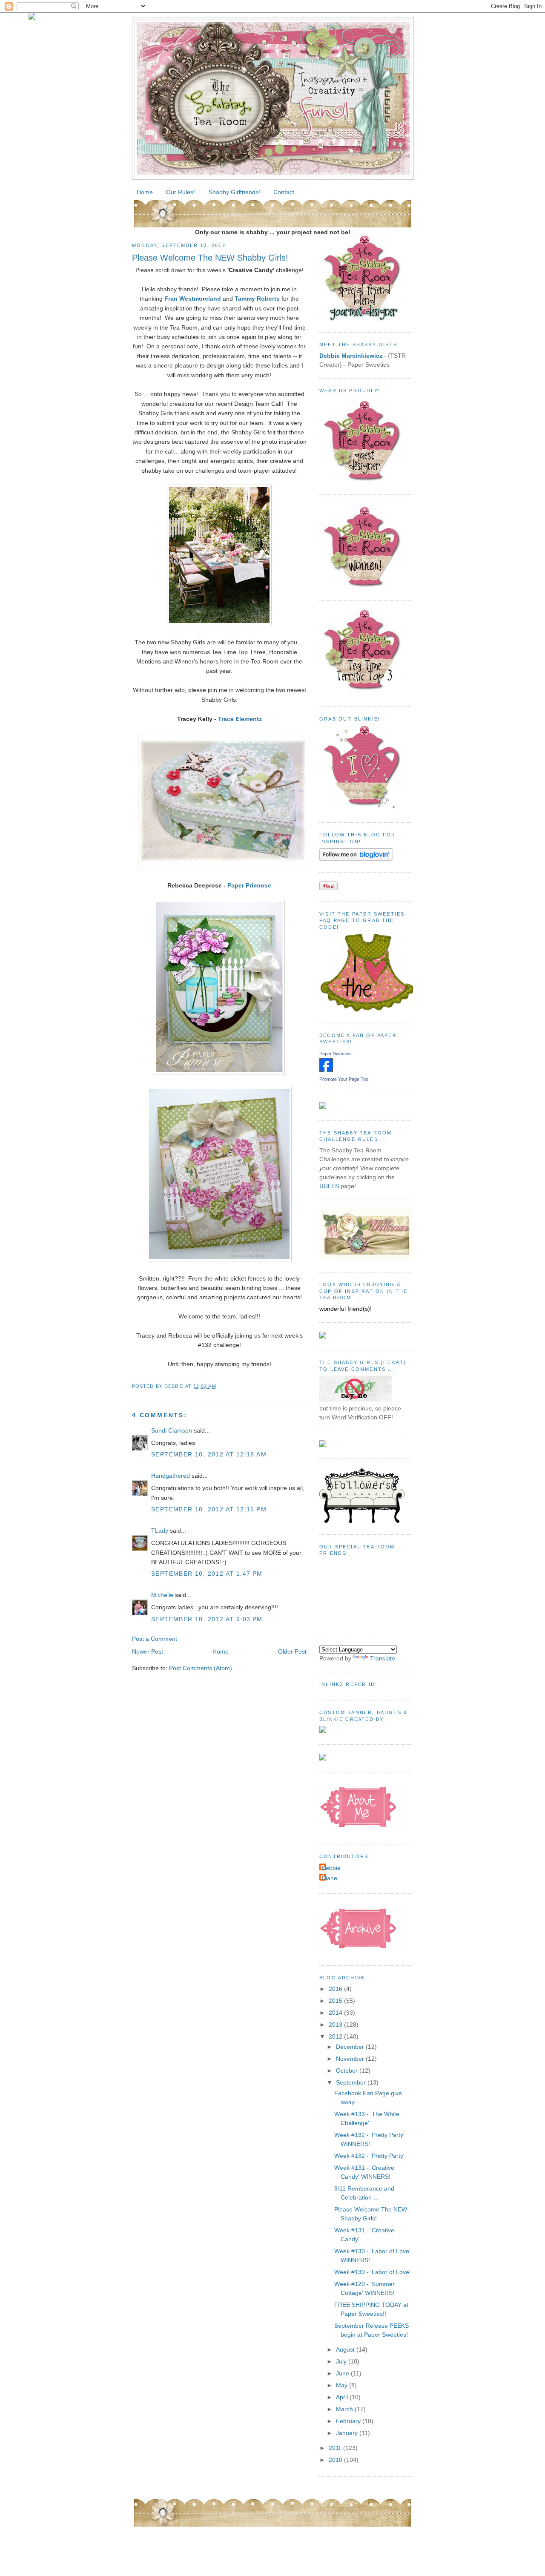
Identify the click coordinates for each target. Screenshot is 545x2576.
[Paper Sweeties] (326, 1070)
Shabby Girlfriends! (234, 192)
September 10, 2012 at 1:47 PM (207, 1574)
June (343, 2373)
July (342, 2361)
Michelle (162, 1595)
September (352, 2082)
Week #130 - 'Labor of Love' (372, 2272)
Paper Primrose (249, 885)
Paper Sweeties (336, 1054)
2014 (336, 2013)
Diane (329, 1878)
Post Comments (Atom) (201, 1668)
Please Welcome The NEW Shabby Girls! (210, 258)
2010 (336, 2460)
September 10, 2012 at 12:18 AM (209, 1454)
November (351, 2059)
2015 (336, 2001)
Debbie (331, 1868)
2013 (336, 2025)
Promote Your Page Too (344, 1079)
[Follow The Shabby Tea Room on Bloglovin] (356, 859)
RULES (329, 1186)
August (346, 2349)
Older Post (292, 1651)
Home (145, 192)
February (349, 2421)
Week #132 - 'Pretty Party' (369, 2156)
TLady (160, 1531)
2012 (336, 2036)
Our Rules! (181, 192)
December (351, 2047)
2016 (336, 1989)
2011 (336, 2448)
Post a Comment (155, 1639)
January (348, 2433)
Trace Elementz (240, 719)
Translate (383, 1658)
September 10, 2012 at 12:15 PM (209, 1509)
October (348, 2071)
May (343, 2385)
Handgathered (171, 1476)
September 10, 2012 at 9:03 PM (207, 1619)
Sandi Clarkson (172, 1430)
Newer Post (148, 1651)
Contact (284, 192)
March (345, 2409)
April (343, 2397)
